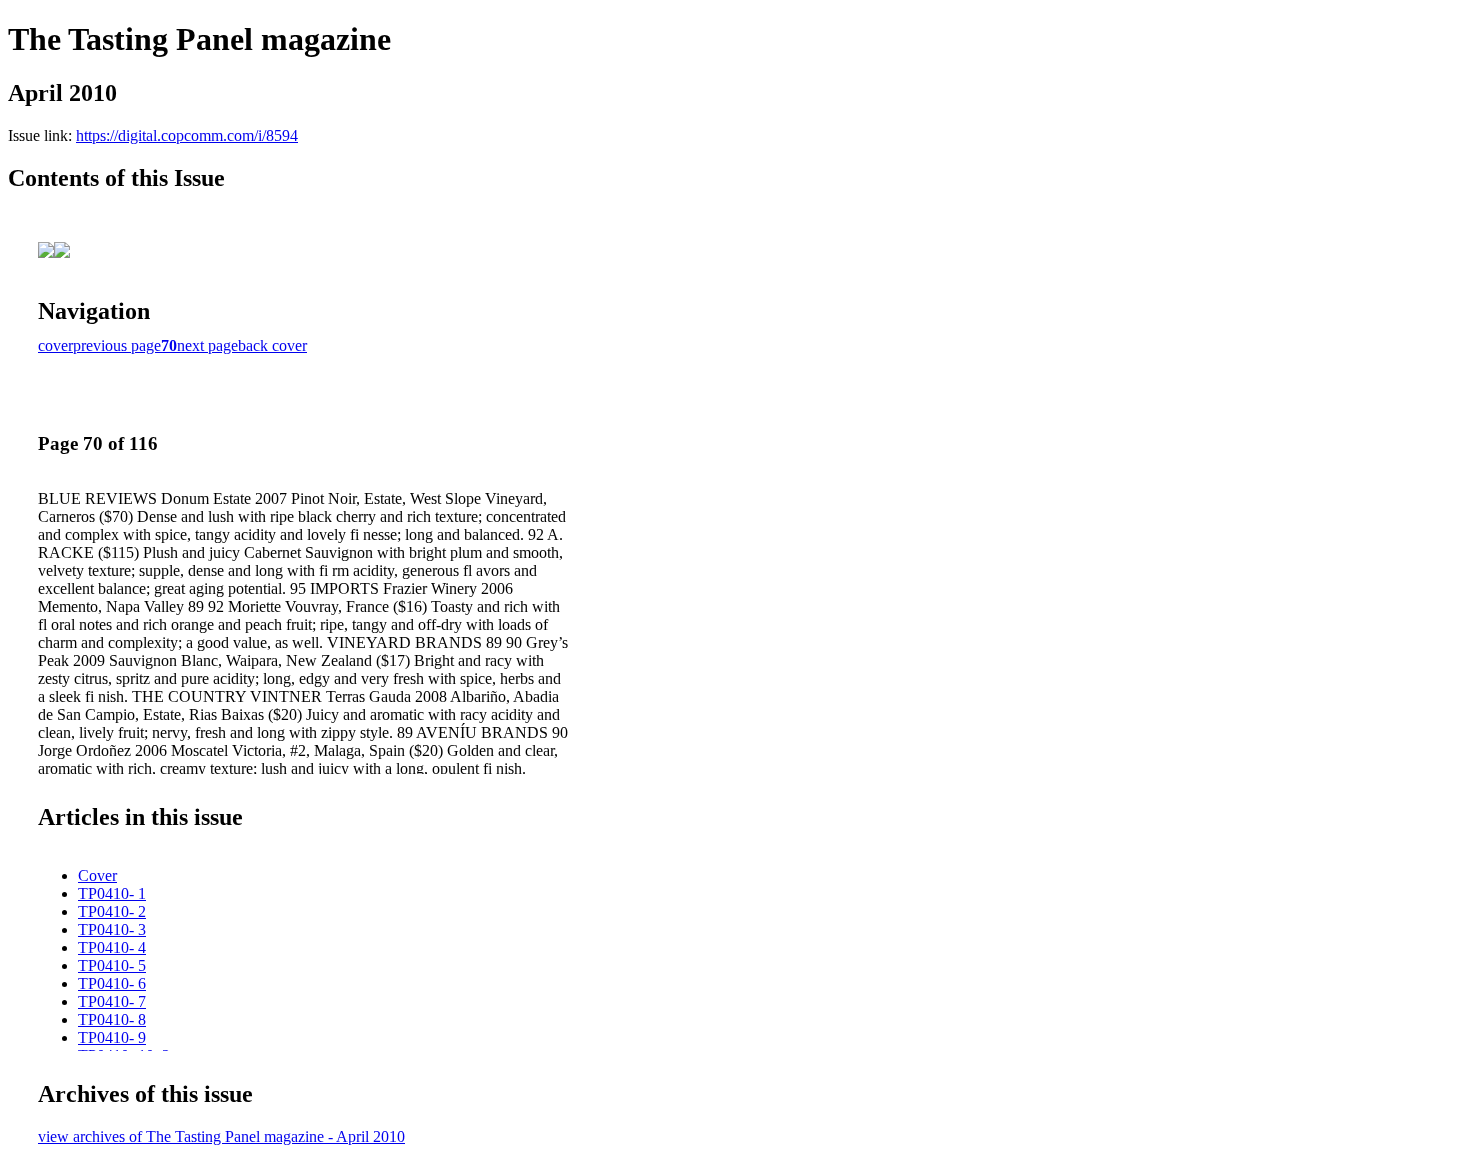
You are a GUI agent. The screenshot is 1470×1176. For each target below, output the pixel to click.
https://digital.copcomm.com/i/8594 (187, 135)
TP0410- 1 (112, 893)
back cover (272, 345)
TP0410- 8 (112, 1019)
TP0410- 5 (112, 965)
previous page (117, 345)
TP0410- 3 (112, 929)
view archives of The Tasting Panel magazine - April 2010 (221, 1136)
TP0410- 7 (112, 1001)
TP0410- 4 (112, 947)
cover (55, 345)
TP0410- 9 (112, 1037)
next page (207, 345)
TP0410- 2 (112, 911)
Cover (97, 875)
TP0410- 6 (112, 983)
